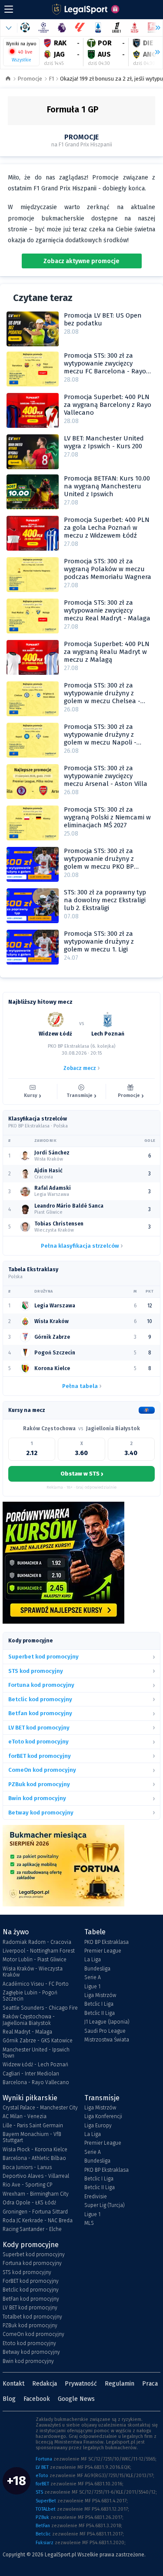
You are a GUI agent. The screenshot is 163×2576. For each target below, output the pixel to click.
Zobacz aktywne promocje (81, 261)
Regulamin (120, 2384)
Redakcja (45, 2384)
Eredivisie (96, 2197)
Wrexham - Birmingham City (36, 2194)
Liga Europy (98, 2126)
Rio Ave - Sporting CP (27, 2185)
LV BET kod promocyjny (30, 2308)
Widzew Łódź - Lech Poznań (35, 2065)
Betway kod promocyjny (31, 2352)
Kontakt (13, 2384)
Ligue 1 (92, 1987)
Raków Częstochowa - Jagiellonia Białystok (29, 2020)
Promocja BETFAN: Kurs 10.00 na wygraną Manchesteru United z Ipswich (107, 486)
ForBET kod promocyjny (31, 2281)
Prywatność (81, 2384)
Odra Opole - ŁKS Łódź (29, 2203)
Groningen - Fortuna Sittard (35, 2212)
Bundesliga (97, 1969)
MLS (89, 2223)
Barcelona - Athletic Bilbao (34, 2158)
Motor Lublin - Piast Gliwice (35, 1960)
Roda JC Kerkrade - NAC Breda (38, 2221)
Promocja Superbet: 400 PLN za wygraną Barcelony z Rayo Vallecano (108, 405)
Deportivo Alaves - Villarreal (36, 2176)
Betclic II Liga (100, 2013)
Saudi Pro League (105, 2031)
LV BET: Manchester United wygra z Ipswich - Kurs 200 (104, 442)
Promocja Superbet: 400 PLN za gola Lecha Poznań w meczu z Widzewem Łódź (107, 528)
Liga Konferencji (103, 2116)
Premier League (103, 1951)
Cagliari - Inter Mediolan (31, 2074)
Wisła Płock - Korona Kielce (35, 2149)
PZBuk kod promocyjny (30, 2326)
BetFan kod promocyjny (31, 2299)
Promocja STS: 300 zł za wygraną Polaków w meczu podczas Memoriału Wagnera (108, 569)
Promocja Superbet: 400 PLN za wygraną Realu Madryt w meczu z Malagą (107, 652)
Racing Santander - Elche (32, 2229)
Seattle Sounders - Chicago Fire (40, 2008)
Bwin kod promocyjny (28, 2361)
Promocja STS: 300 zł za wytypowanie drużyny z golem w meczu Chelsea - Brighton (102, 697)
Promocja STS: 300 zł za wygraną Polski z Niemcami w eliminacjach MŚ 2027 (107, 817)
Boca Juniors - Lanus (27, 2167)
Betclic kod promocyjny (31, 2290)
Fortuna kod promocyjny (32, 2263)
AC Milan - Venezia (25, 2116)
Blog (9, 2399)
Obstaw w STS (82, 1474)
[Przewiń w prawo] (154, 52)
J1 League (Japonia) (107, 2022)
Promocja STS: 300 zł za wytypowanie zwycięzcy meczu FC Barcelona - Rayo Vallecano (105, 367)
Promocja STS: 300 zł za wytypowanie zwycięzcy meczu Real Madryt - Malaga (107, 610)
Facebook (37, 2399)
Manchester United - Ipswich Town (36, 2053)
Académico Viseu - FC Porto (36, 1984)
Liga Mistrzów (100, 1995)
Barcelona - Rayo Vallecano (36, 2082)
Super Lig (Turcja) (105, 2205)
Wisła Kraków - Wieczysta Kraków (33, 1972)
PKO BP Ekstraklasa (106, 1942)
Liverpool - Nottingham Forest (39, 1951)
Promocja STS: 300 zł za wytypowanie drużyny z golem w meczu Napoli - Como (100, 738)
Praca (150, 2384)
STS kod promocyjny (27, 2272)
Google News (76, 2399)
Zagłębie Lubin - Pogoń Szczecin (30, 1996)
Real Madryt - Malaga (27, 2032)
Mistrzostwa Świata (107, 2040)
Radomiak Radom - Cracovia (37, 1942)
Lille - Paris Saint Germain (33, 2126)
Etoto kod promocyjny (29, 2343)
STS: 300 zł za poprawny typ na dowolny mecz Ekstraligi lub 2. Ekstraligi (105, 900)
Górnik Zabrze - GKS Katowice (38, 2041)
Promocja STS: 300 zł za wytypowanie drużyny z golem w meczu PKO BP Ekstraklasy (99, 863)
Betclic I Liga (99, 2004)
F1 (51, 79)
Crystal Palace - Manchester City (40, 2108)
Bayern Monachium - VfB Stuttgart (32, 2137)
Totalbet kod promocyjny (32, 2317)
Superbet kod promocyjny (34, 2254)
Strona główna (8, 79)
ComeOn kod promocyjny (33, 2334)
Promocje (30, 79)
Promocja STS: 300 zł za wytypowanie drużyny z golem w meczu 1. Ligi (99, 941)
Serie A (93, 1977)
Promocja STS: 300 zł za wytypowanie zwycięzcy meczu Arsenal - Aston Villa (106, 776)
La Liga (93, 1960)
